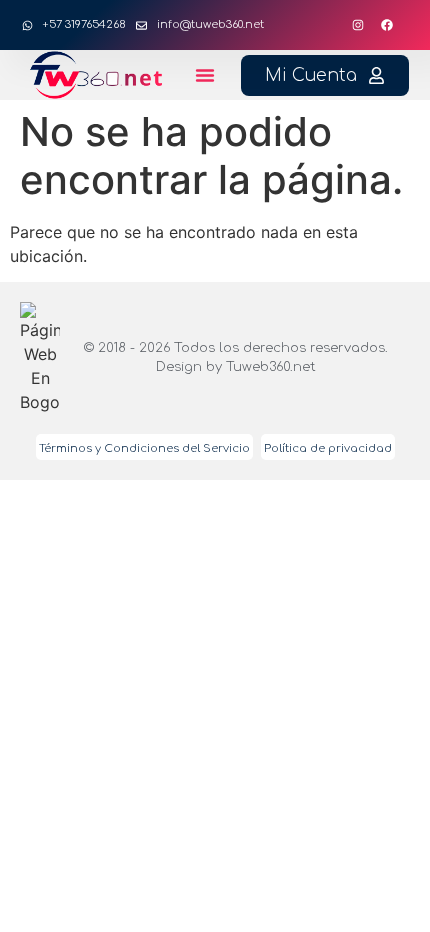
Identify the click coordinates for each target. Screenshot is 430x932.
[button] (205, 75)
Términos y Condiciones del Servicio (144, 448)
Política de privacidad (328, 448)
